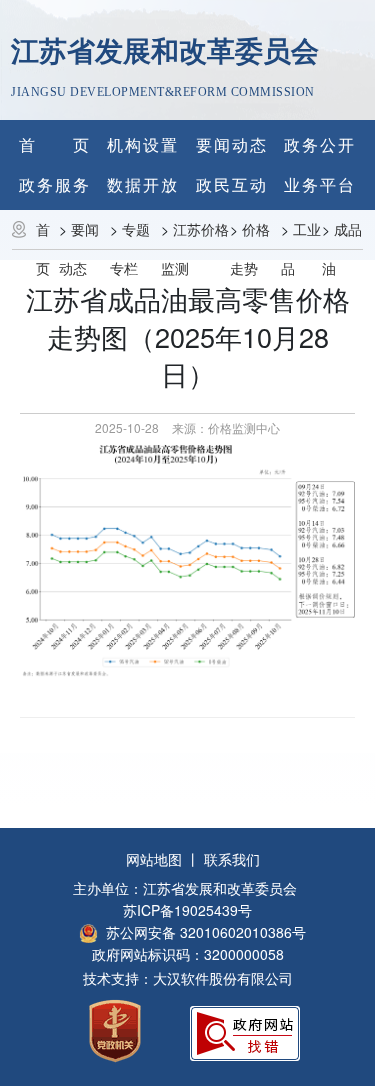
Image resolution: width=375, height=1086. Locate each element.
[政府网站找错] (245, 1031)
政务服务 (55, 184)
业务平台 (320, 184)
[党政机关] (115, 1029)
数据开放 (143, 184)
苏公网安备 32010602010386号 (206, 932)
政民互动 (232, 184)
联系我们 (232, 859)
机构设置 (143, 144)
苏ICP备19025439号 (187, 910)
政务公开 (320, 144)
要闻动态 (232, 144)
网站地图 (154, 859)
